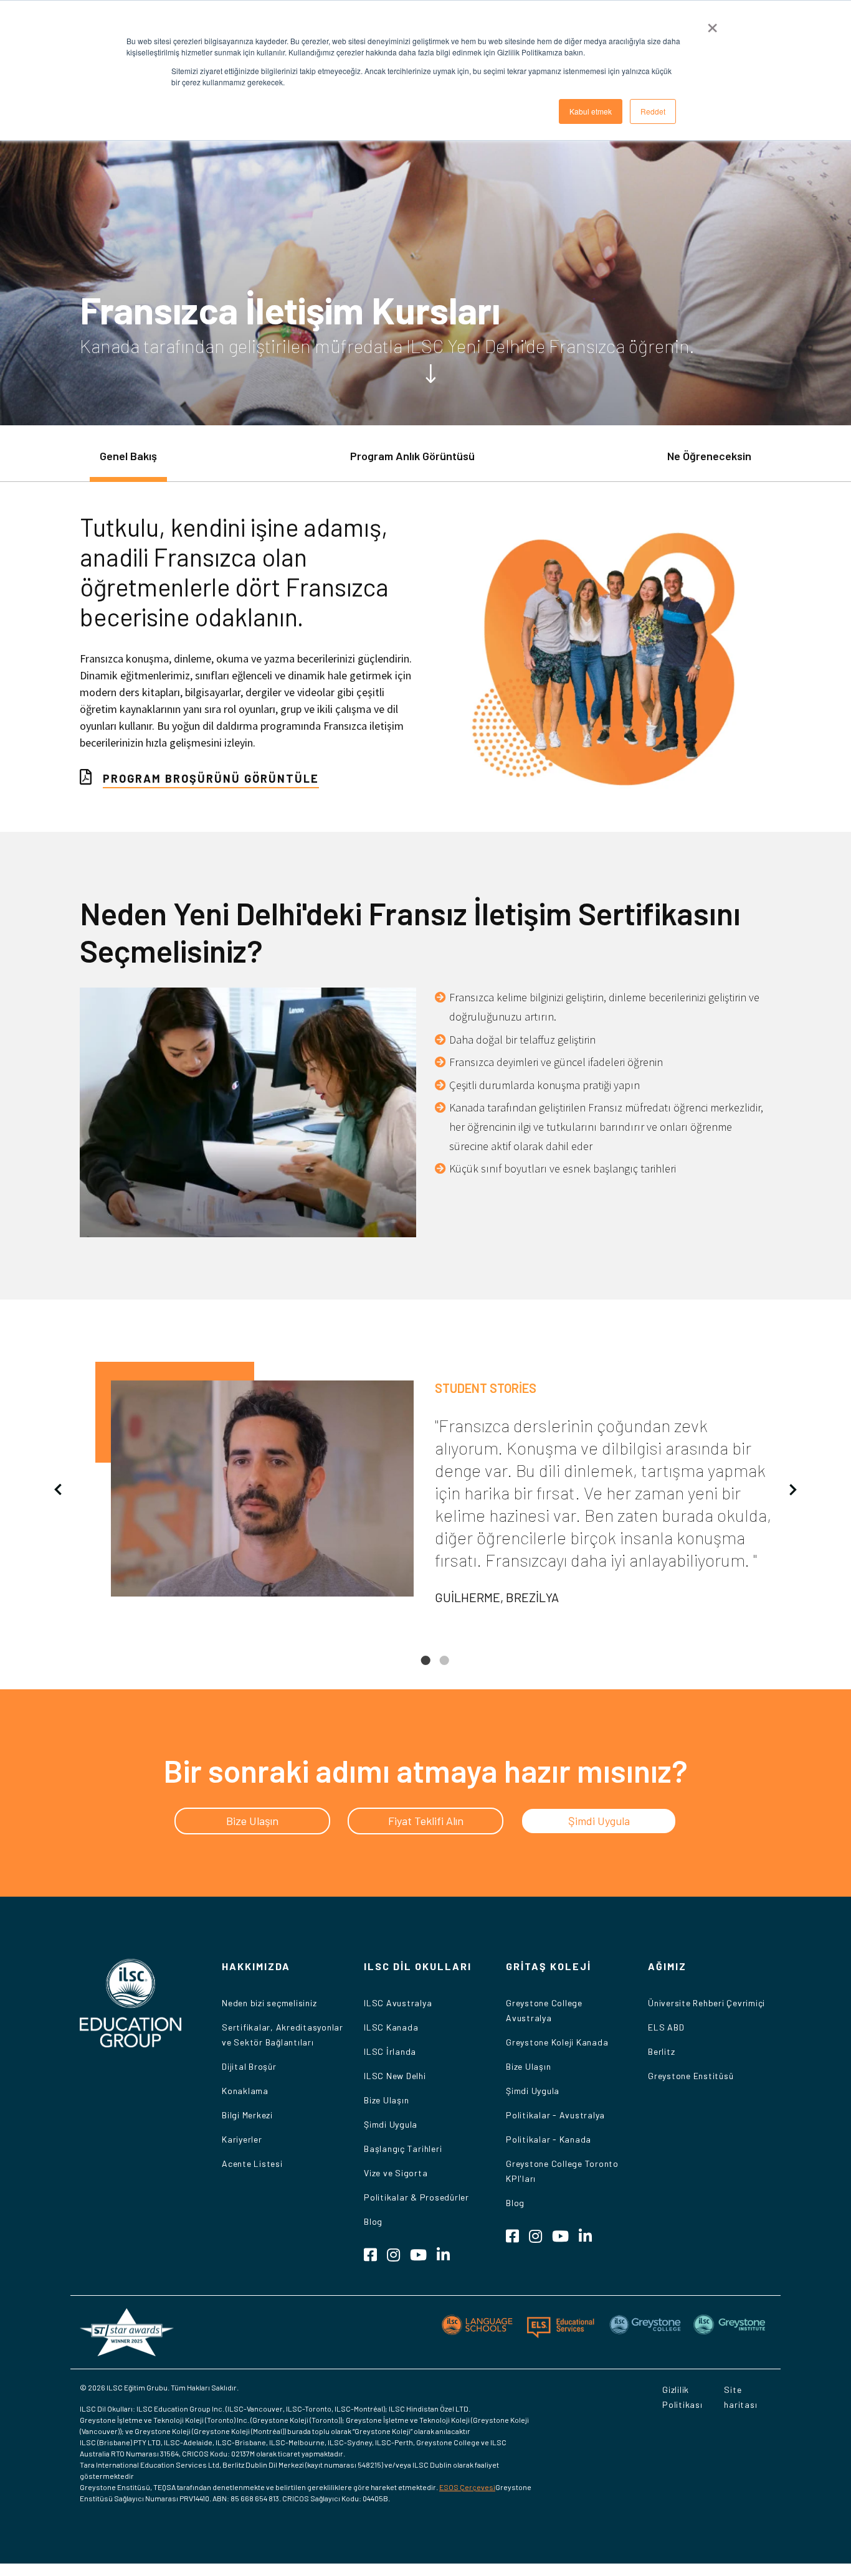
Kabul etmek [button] (591, 111)
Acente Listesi (252, 2163)
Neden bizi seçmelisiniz (269, 2003)
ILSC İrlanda (390, 2051)
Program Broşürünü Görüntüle (211, 778)
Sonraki (793, 1489)
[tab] (128, 462)
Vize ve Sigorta (396, 2173)
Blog (373, 2221)
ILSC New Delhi (395, 2076)
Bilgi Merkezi (247, 2115)
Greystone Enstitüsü (691, 2076)
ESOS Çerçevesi (467, 2487)
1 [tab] (425, 1670)
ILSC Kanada (391, 2027)
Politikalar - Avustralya (555, 2115)
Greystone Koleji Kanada (557, 2042)
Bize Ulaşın (386, 2100)
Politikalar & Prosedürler (416, 2197)
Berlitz (661, 2051)
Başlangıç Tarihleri (403, 2149)
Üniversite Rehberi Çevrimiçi (706, 2003)
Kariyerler (242, 2139)
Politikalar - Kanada (549, 2139)
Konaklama (245, 2091)
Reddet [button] (653, 111)
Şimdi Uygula (391, 2124)
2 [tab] (444, 1670)
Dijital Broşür (249, 2066)
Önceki (58, 1489)
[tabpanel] (425, 1489)
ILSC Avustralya (398, 2003)
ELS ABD (666, 2027)
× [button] (712, 24)
